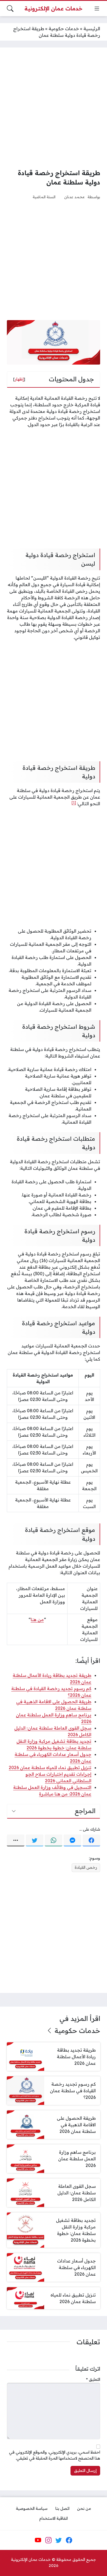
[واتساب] (54, 1841)
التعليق (93, 2379)
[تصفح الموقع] (97, 9)
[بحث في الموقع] (10, 9)
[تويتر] (35, 1841)
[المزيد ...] (16, 1841)
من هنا (37, 1620)
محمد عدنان (74, 197)
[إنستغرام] (48, 2540)
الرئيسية (92, 29)
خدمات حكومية (64, 29)
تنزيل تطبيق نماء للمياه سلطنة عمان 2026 (50, 1767)
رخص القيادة (86, 1867)
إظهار (19, 379)
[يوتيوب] (38, 2540)
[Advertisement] (54, 108)
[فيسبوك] (91, 1841)
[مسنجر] (72, 1841)
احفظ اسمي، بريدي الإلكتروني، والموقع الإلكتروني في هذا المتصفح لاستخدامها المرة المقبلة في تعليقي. (55, 2455)
